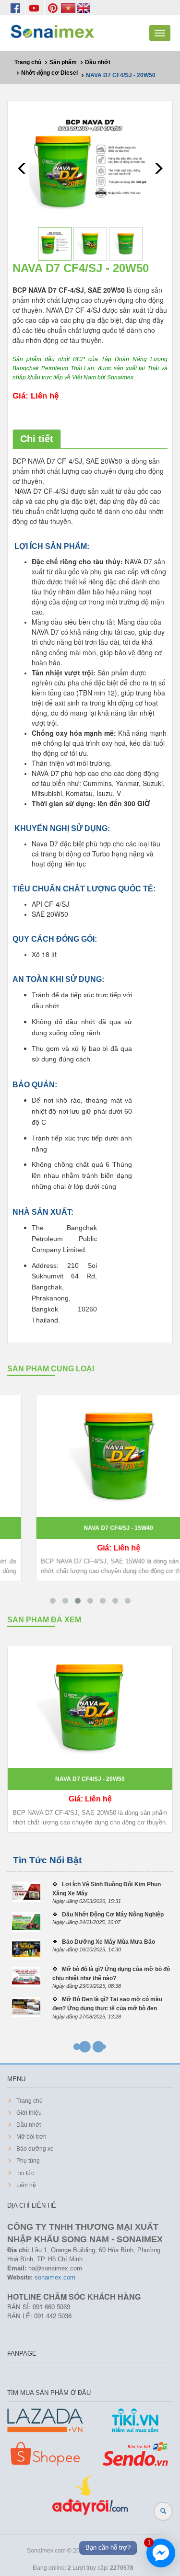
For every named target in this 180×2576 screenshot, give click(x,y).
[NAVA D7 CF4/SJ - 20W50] (90, 166)
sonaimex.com (55, 2277)
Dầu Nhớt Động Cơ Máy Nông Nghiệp (113, 1915)
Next (158, 168)
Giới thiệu (28, 2113)
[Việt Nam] (69, 8)
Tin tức (24, 2173)
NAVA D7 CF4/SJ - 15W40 (90, 1528)
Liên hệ (25, 2185)
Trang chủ (29, 2101)
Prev (22, 168)
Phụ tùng (27, 2161)
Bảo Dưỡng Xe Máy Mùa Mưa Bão (108, 1942)
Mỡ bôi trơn (31, 2137)
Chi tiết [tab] (37, 439)
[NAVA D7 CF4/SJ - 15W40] (90, 1456)
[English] (83, 8)
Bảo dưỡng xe (34, 2149)
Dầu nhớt (28, 2125)
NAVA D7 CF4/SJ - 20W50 (90, 1779)
